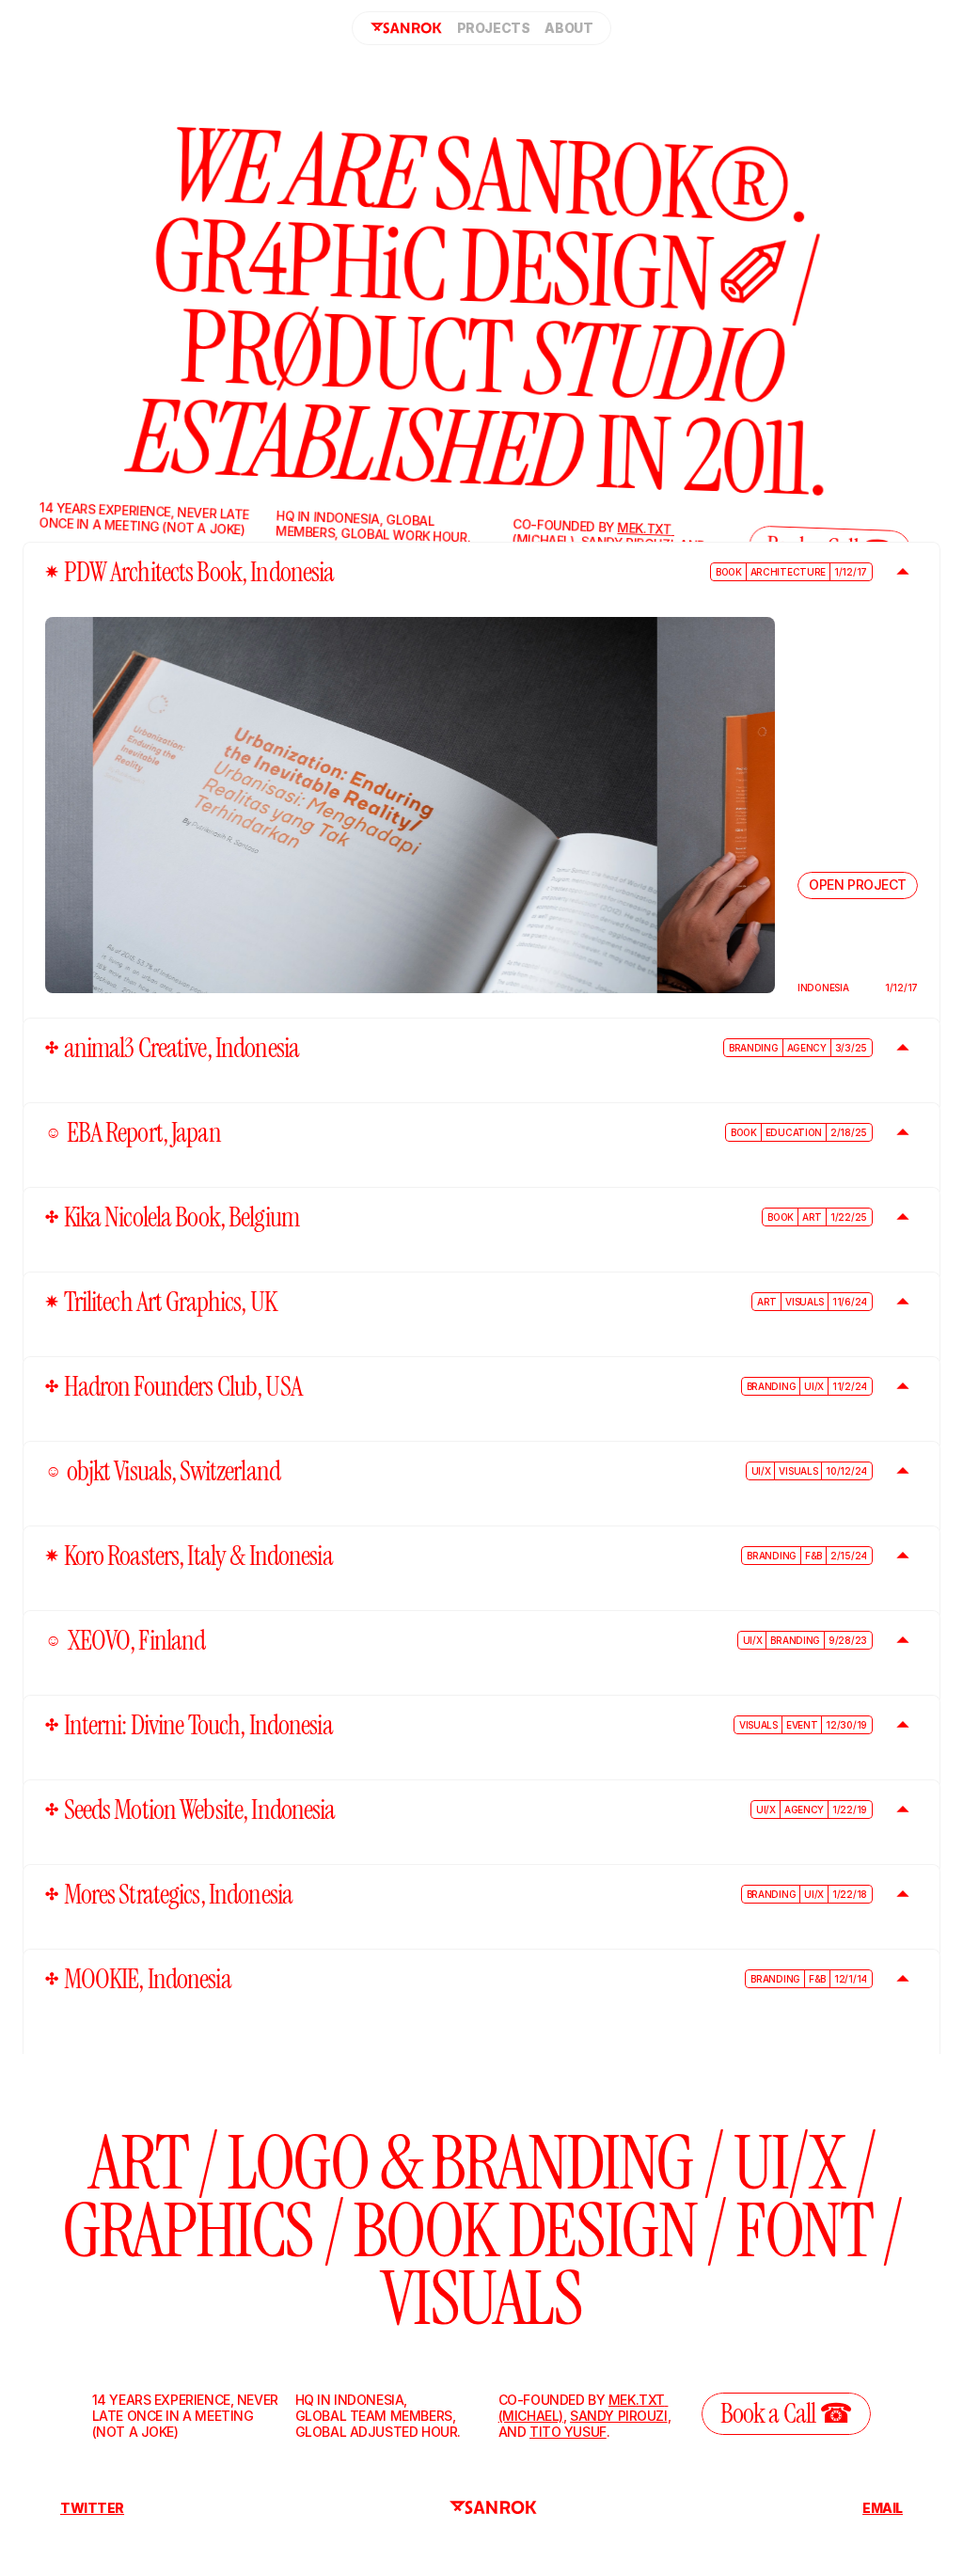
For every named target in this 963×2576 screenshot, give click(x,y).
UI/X (789, 2163)
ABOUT (568, 28)
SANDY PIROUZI (619, 2416)
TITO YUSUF (568, 2432)
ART (138, 2163)
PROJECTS (494, 28)
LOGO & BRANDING (460, 2163)
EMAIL (883, 2508)
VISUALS (481, 2299)
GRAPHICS (188, 2231)
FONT (804, 2231)
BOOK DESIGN (525, 2231)
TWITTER (92, 2508)
